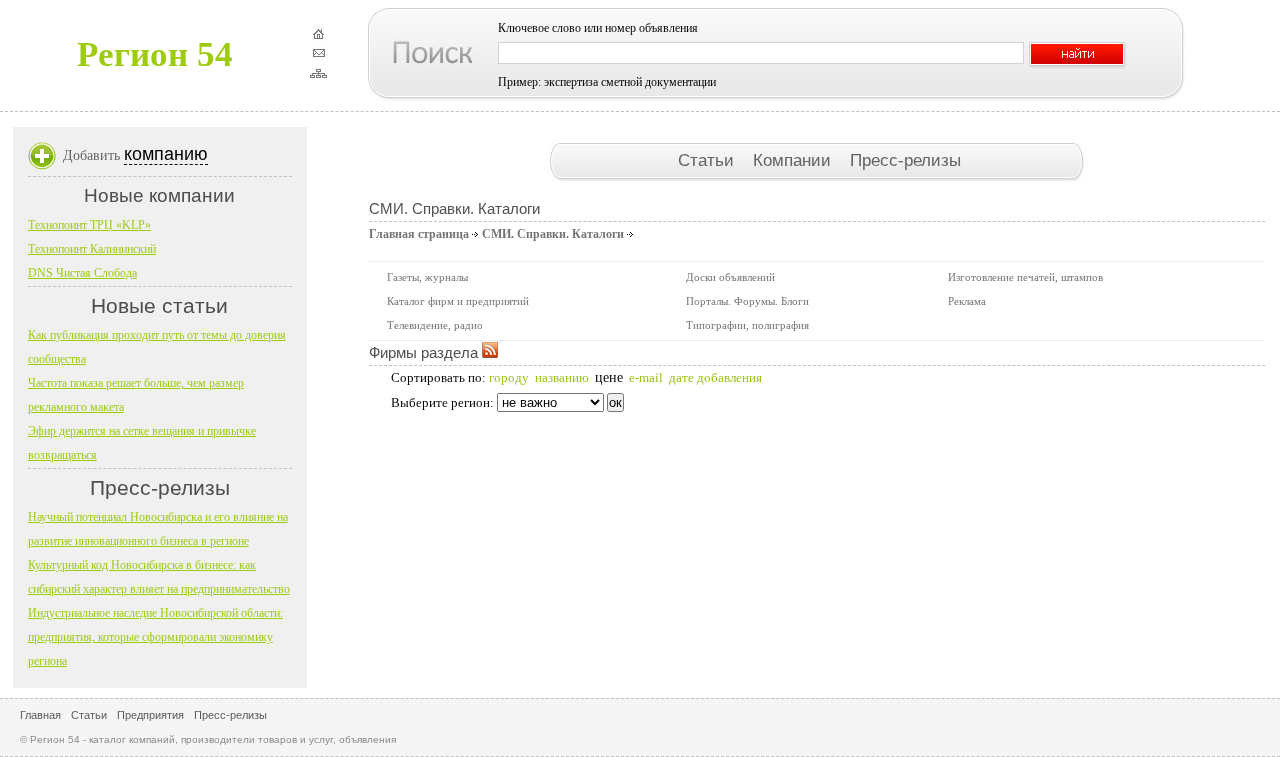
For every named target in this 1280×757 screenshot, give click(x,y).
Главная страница (419, 234)
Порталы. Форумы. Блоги (747, 301)
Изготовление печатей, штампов (1025, 277)
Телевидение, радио (435, 325)
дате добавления (715, 377)
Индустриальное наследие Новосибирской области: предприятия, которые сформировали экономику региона (155, 637)
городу (509, 377)
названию (562, 377)
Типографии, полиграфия (747, 325)
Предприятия (150, 715)
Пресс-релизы (905, 160)
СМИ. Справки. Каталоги (553, 234)
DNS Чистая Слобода (82, 273)
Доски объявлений (730, 277)
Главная (40, 715)
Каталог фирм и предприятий (458, 301)
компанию (166, 154)
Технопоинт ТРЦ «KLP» (89, 225)
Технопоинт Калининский (92, 249)
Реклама (967, 301)
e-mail (646, 377)
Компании (794, 160)
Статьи (708, 160)
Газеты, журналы (427, 277)
